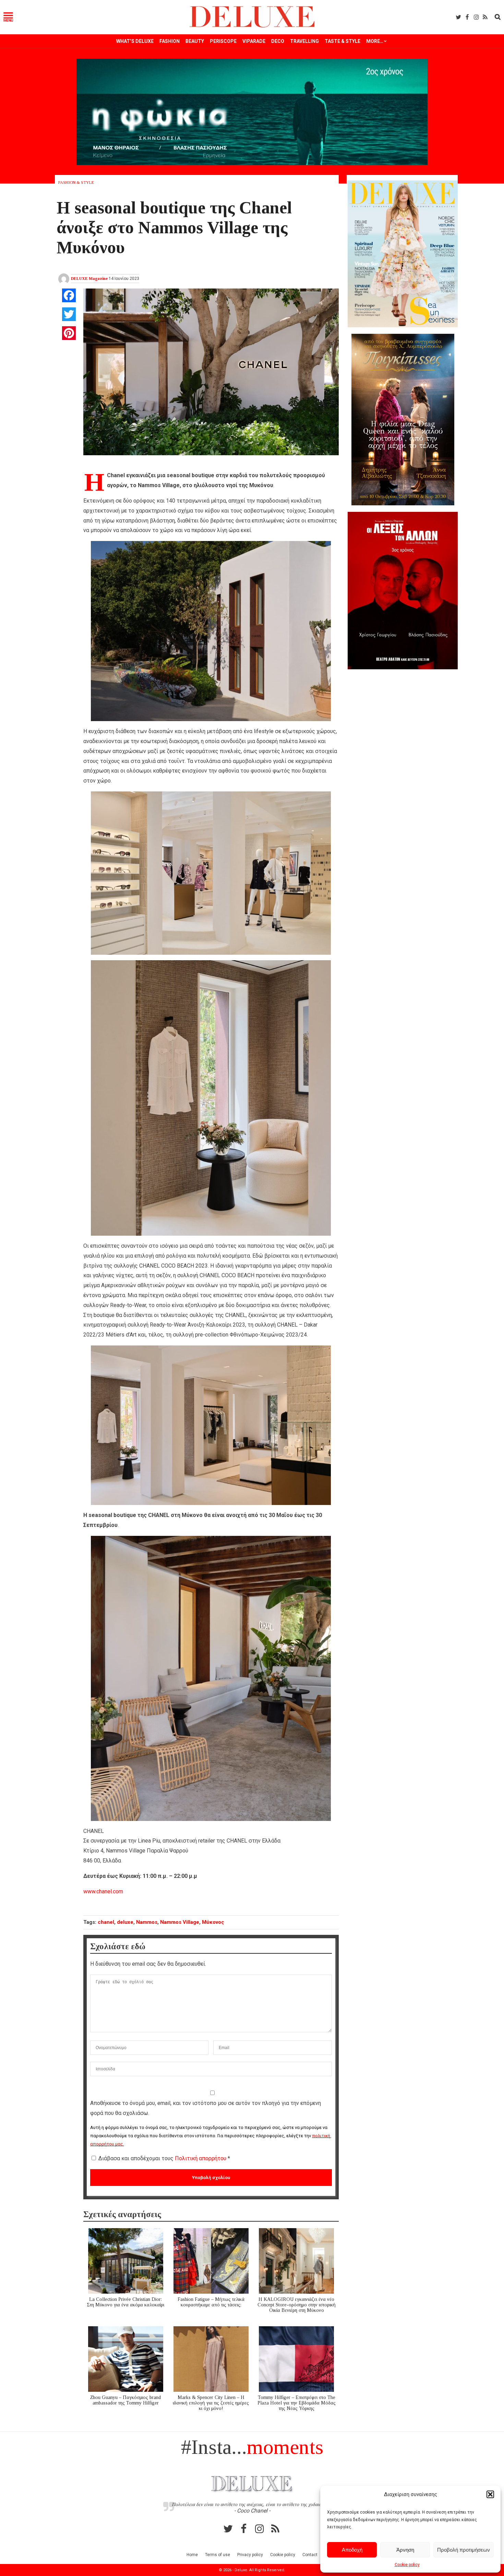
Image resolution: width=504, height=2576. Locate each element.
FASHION (170, 41)
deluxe (125, 1922)
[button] (490, 2494)
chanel (106, 1922)
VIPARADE (254, 41)
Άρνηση (405, 2550)
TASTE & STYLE (343, 41)
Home (192, 2555)
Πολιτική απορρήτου (201, 2158)
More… (375, 41)
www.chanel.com (103, 1891)
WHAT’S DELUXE (135, 41)
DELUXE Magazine (89, 279)
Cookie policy (407, 2565)
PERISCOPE (223, 41)
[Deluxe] (252, 26)
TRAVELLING (304, 41)
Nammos (147, 1922)
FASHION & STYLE (76, 183)
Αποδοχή (352, 2550)
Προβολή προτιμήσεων (464, 2550)
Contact (310, 2555)
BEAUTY (195, 41)
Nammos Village (180, 1922)
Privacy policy (250, 2555)
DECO (278, 41)
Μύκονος (213, 1922)
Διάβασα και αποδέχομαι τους (164, 2158)
